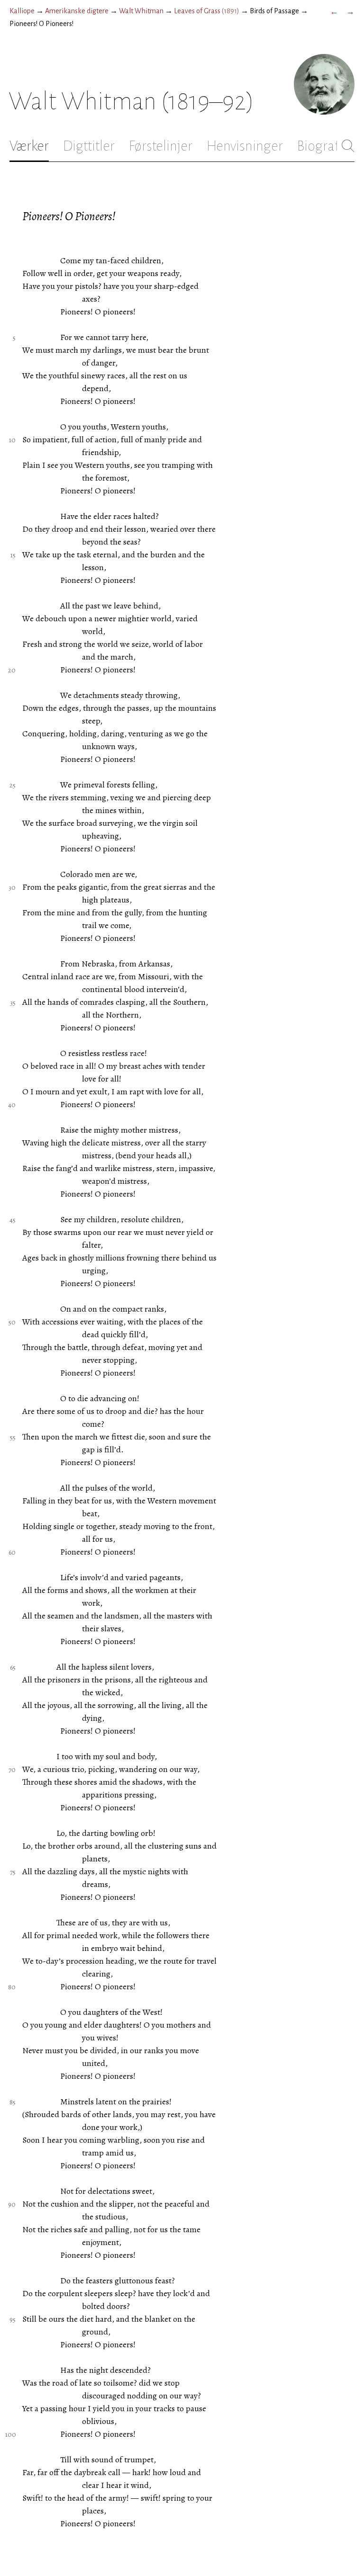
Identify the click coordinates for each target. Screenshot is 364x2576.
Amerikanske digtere (77, 11)
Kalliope (22, 11)
